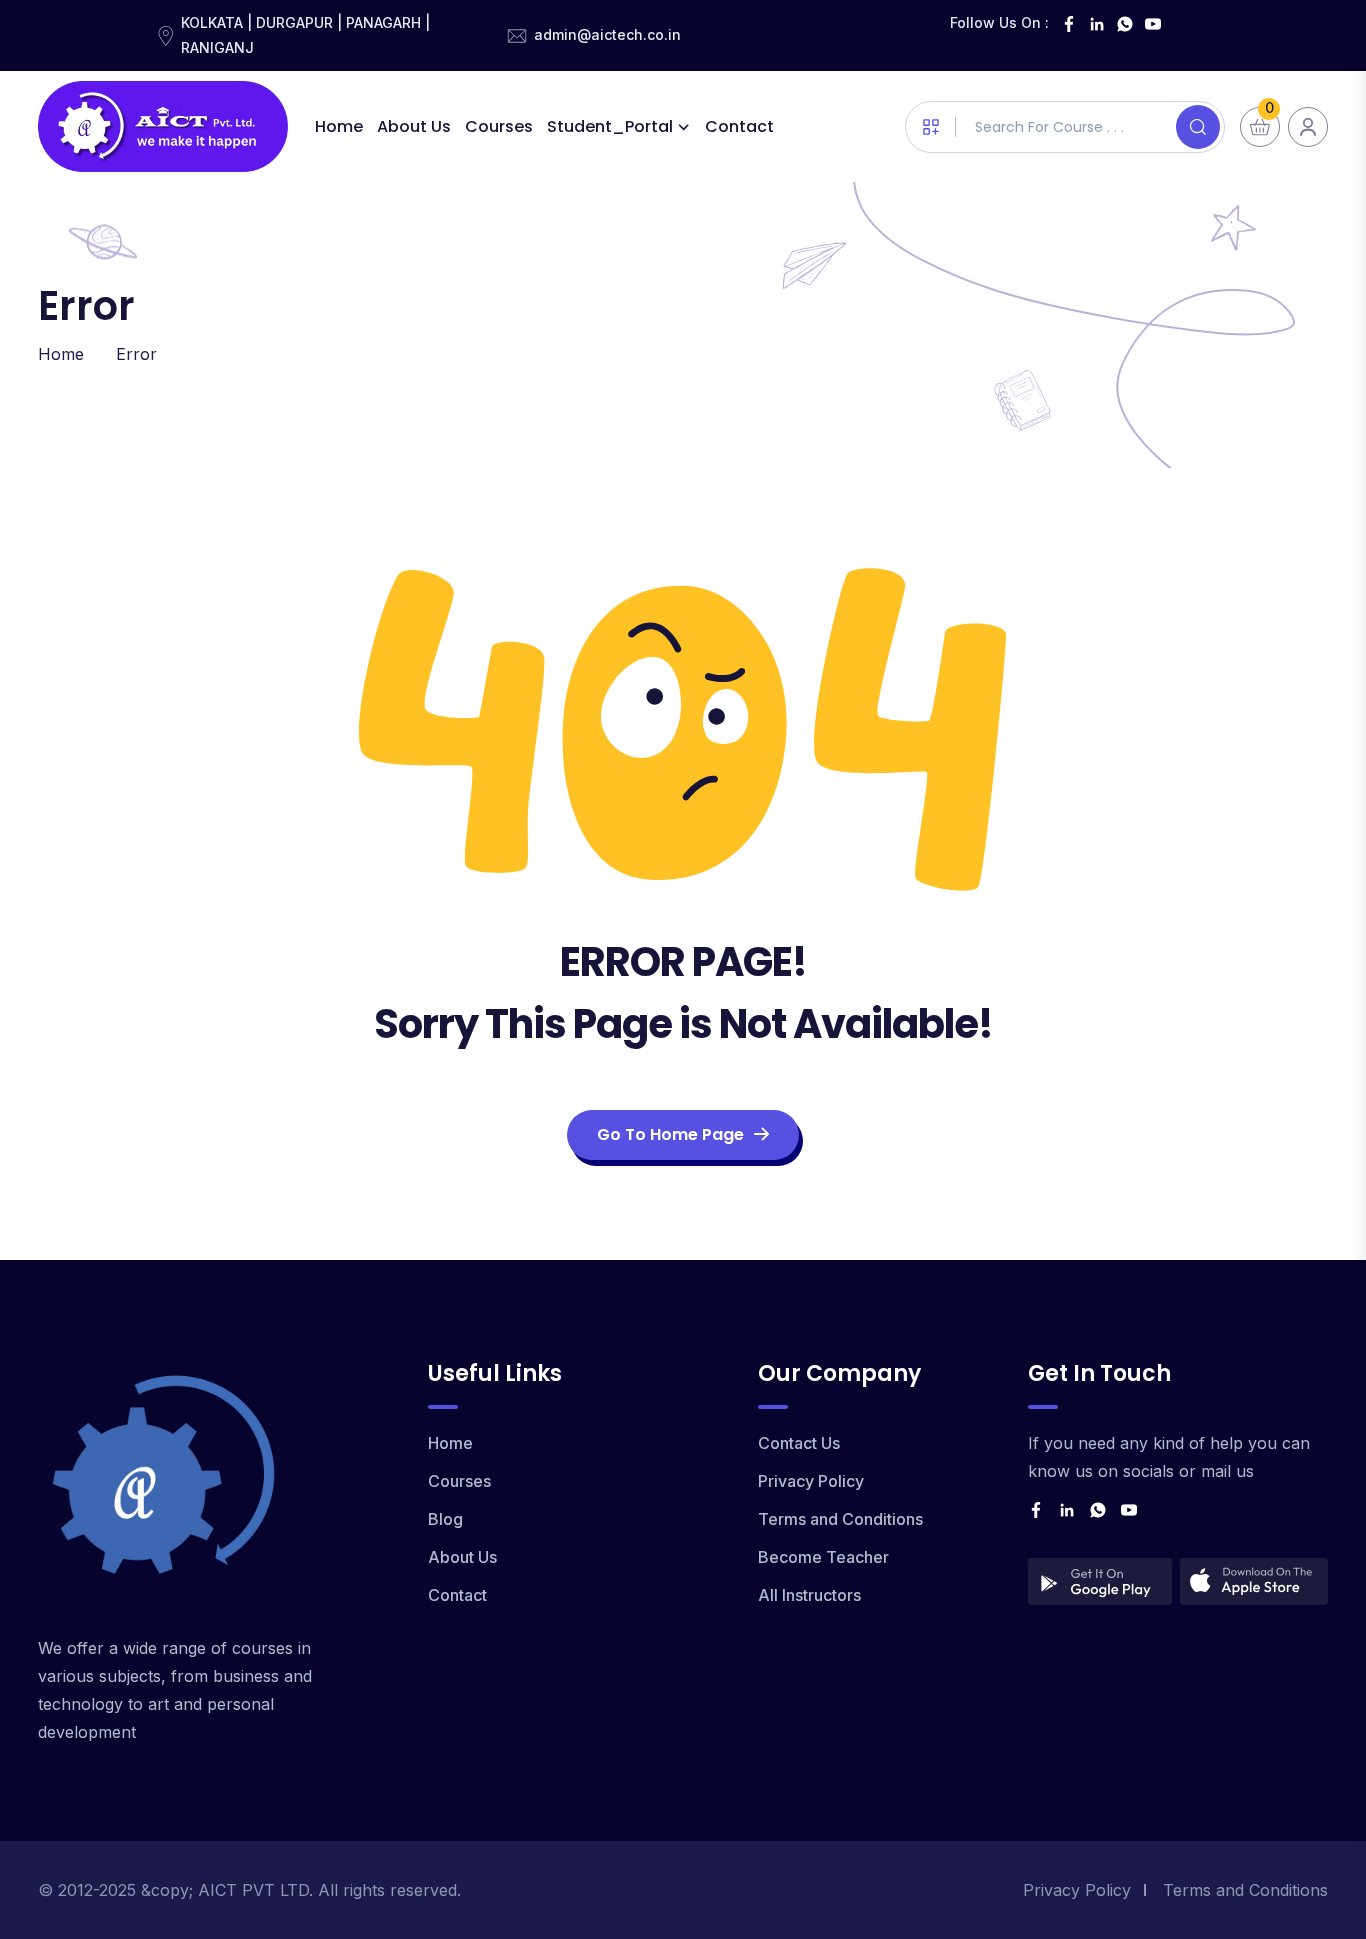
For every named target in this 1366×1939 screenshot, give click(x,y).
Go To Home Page (670, 1134)
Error (136, 354)
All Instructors (809, 1595)
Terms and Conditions (840, 1519)
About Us (414, 126)
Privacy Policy (811, 1481)
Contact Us (799, 1443)
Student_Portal (610, 126)
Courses (499, 126)
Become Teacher (823, 1557)
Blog (445, 1519)
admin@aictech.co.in (607, 34)
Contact (739, 126)
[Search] (1198, 127)
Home (339, 126)
